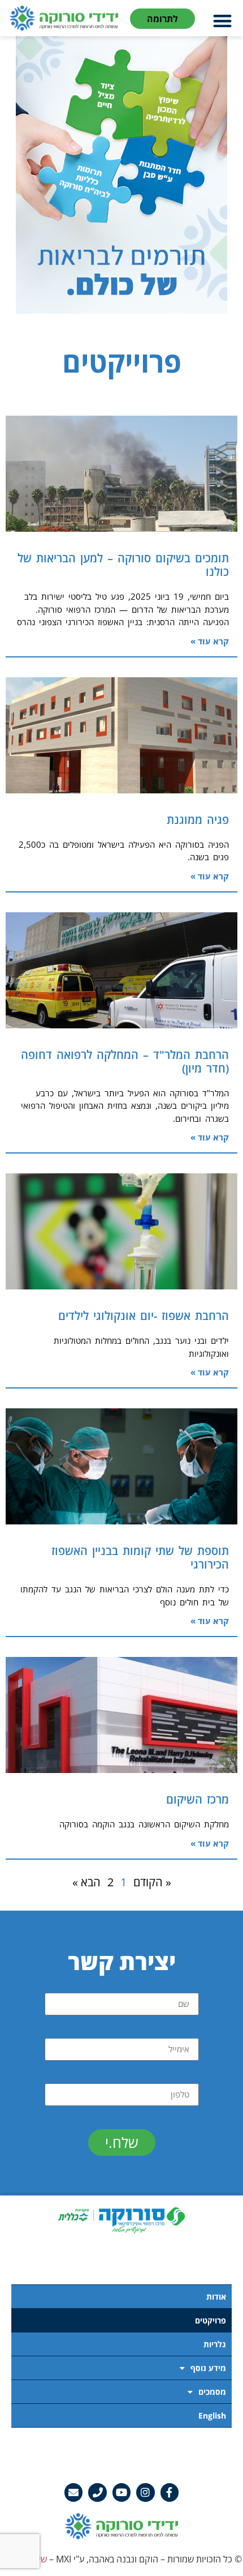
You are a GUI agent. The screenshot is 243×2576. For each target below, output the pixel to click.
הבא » (86, 1882)
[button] (223, 21)
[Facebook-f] (170, 2492)
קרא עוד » (210, 641)
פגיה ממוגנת (198, 820)
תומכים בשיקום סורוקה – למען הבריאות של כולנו (123, 565)
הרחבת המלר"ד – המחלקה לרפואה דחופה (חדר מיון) (125, 1061)
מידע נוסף (208, 2368)
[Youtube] (121, 2492)
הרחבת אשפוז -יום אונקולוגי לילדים (144, 1316)
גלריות (215, 2344)
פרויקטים (211, 2320)
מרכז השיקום (198, 1799)
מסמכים (212, 2392)
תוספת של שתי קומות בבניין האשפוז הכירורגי (140, 1558)
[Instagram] (145, 2492)
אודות (216, 2297)
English (212, 2415)
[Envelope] (73, 2492)
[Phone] (97, 2492)
